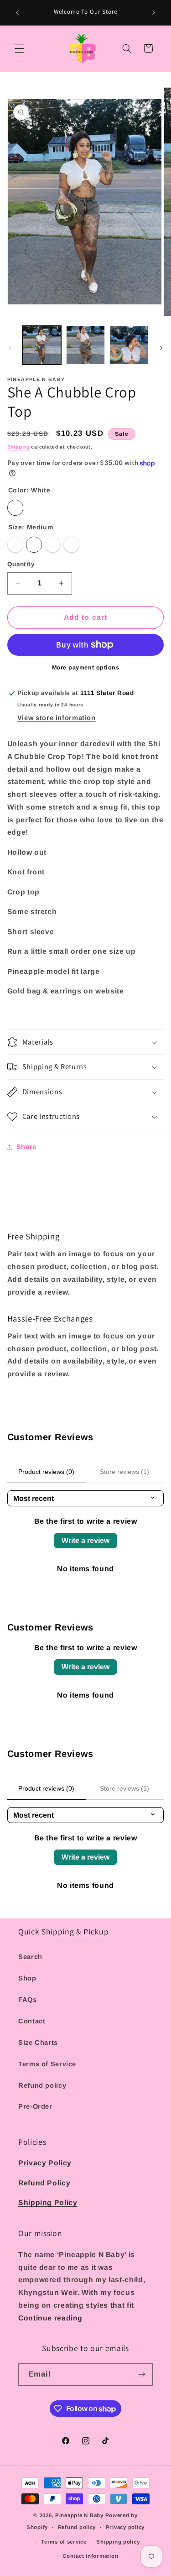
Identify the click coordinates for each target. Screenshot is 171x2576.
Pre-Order (35, 2106)
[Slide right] (161, 348)
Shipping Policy (48, 2202)
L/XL (71, 545)
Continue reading (50, 2318)
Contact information (90, 2556)
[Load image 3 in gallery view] (129, 345)
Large (53, 545)
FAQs (28, 2000)
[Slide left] (10, 348)
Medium (34, 545)
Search (30, 1957)
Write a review (85, 1540)
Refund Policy (44, 2183)
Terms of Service (47, 2064)
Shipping (18, 447)
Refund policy (42, 2085)
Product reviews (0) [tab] (46, 1472)
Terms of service (64, 2542)
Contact (32, 2021)
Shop (27, 1978)
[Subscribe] (142, 2375)
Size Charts (38, 2043)
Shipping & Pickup (75, 1931)
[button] (19, 48)
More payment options (86, 668)
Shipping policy (118, 2542)
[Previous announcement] (17, 12)
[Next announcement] (154, 12)
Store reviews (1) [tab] (124, 1472)
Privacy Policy (45, 2163)
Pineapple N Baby (79, 2515)
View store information (57, 718)
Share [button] (26, 1147)
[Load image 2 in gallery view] (85, 345)
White (15, 508)
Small (15, 545)
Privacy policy (125, 2527)
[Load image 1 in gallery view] (42, 345)
